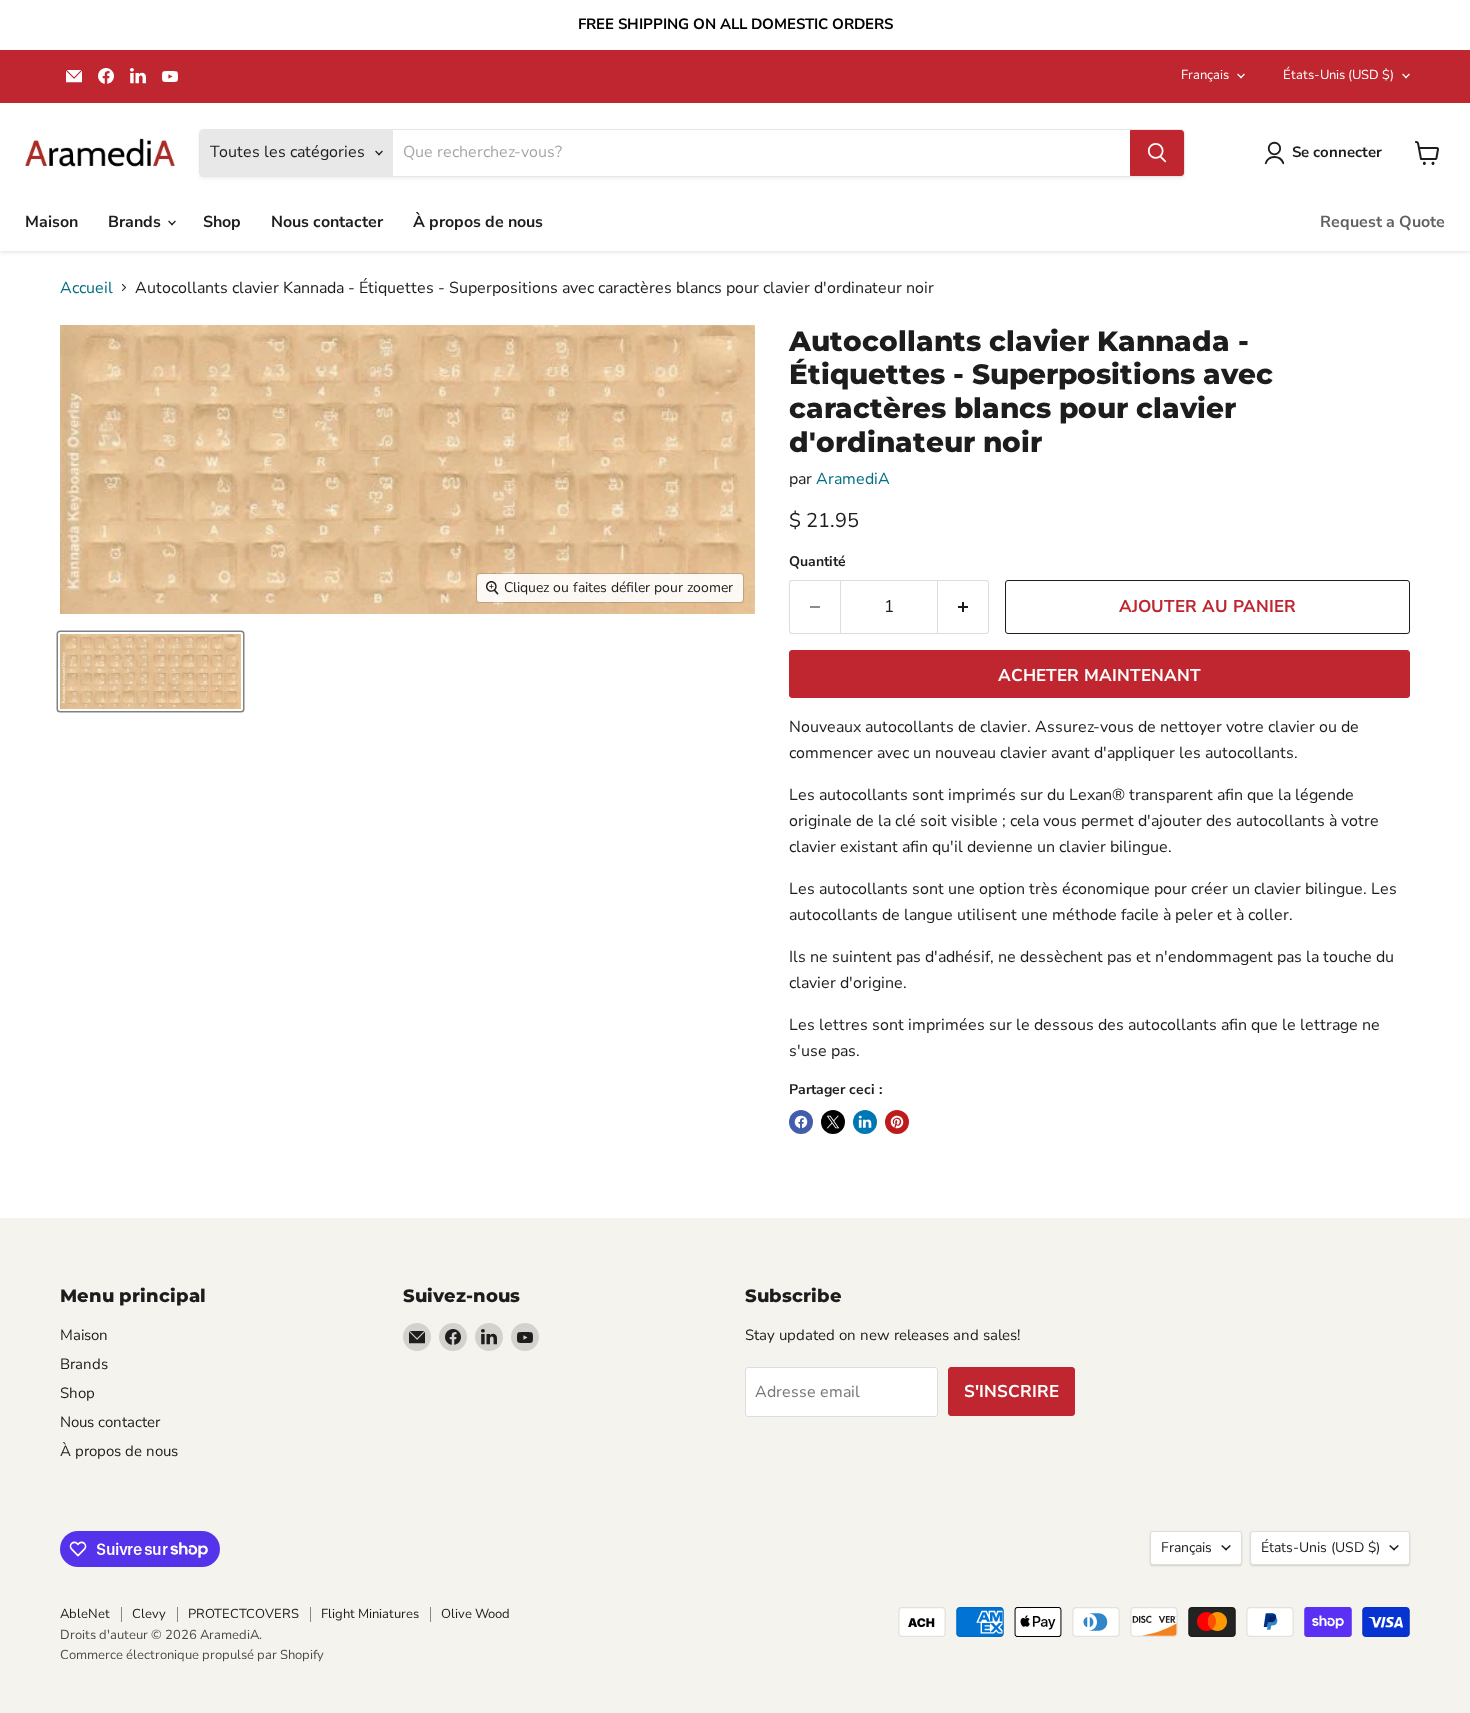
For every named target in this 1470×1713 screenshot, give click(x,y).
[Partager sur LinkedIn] (865, 1122)
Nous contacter (327, 222)
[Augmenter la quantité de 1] (963, 607)
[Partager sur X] (833, 1122)
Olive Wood (475, 1614)
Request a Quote (1382, 222)
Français (1205, 75)
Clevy (149, 1614)
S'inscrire (1011, 1391)
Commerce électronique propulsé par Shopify (192, 1655)
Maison (51, 222)
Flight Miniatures (370, 1614)
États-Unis (1338, 75)
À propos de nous (478, 222)
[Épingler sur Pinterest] (897, 1122)
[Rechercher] (1157, 153)
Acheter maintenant (1099, 675)
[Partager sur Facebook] (801, 1122)
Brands (136, 222)
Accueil (86, 288)
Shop (222, 222)
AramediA (853, 479)
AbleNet (85, 1614)
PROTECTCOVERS (243, 1614)
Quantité (817, 562)
